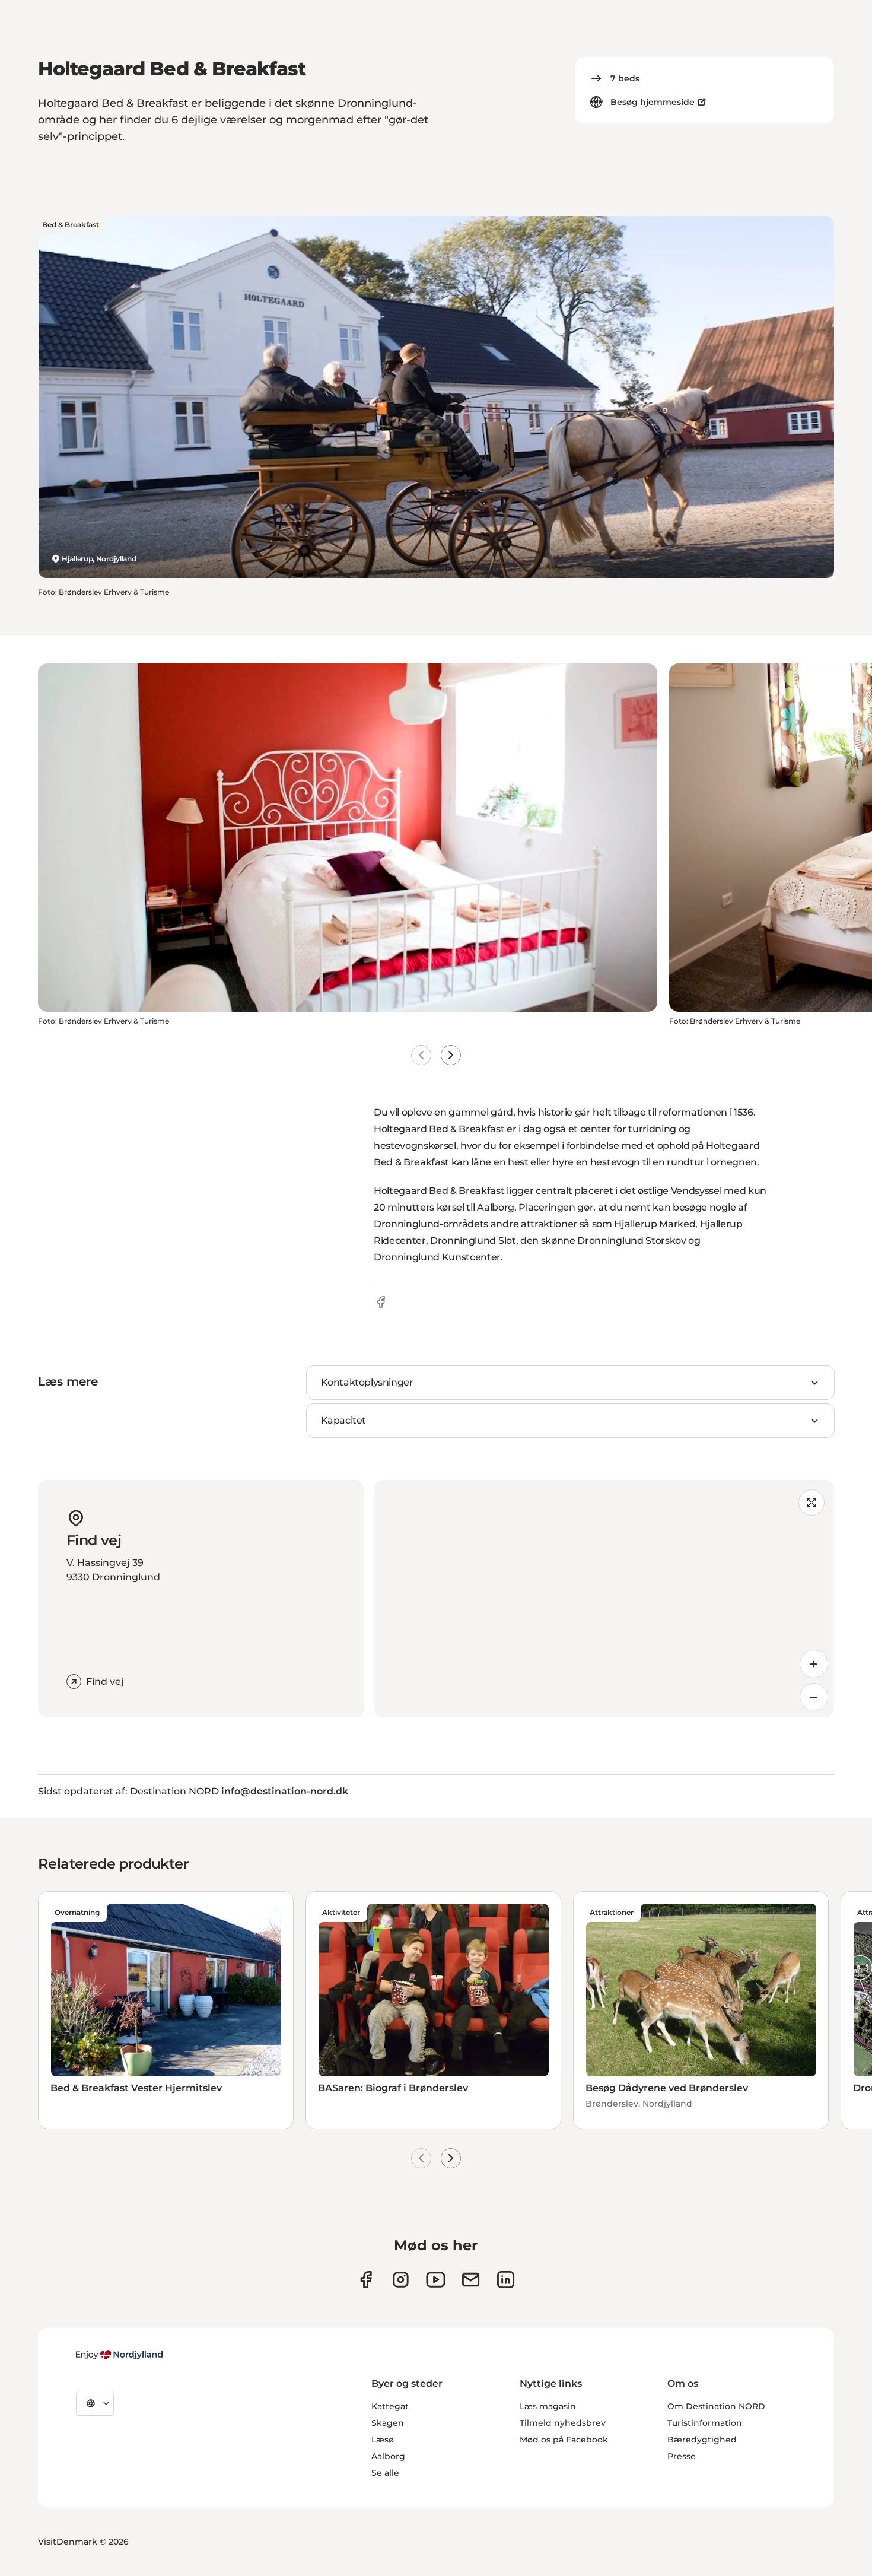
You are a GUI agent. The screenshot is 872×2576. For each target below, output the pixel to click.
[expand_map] (811, 1503)
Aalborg (388, 2456)
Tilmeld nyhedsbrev (563, 2423)
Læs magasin (548, 2406)
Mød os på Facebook (564, 2440)
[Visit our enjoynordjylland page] (366, 2280)
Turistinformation (705, 2423)
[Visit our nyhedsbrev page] (471, 2280)
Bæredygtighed (702, 2440)
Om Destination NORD (716, 2406)
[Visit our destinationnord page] (506, 2280)
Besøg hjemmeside (653, 102)
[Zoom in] (814, 1664)
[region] (604, 1599)
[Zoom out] (814, 1697)
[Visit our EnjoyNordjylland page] (436, 2280)
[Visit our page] (401, 2280)
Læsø (383, 2440)
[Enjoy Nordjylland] (119, 2355)
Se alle (385, 2473)
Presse (682, 2456)
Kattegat (390, 2406)
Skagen (388, 2423)
